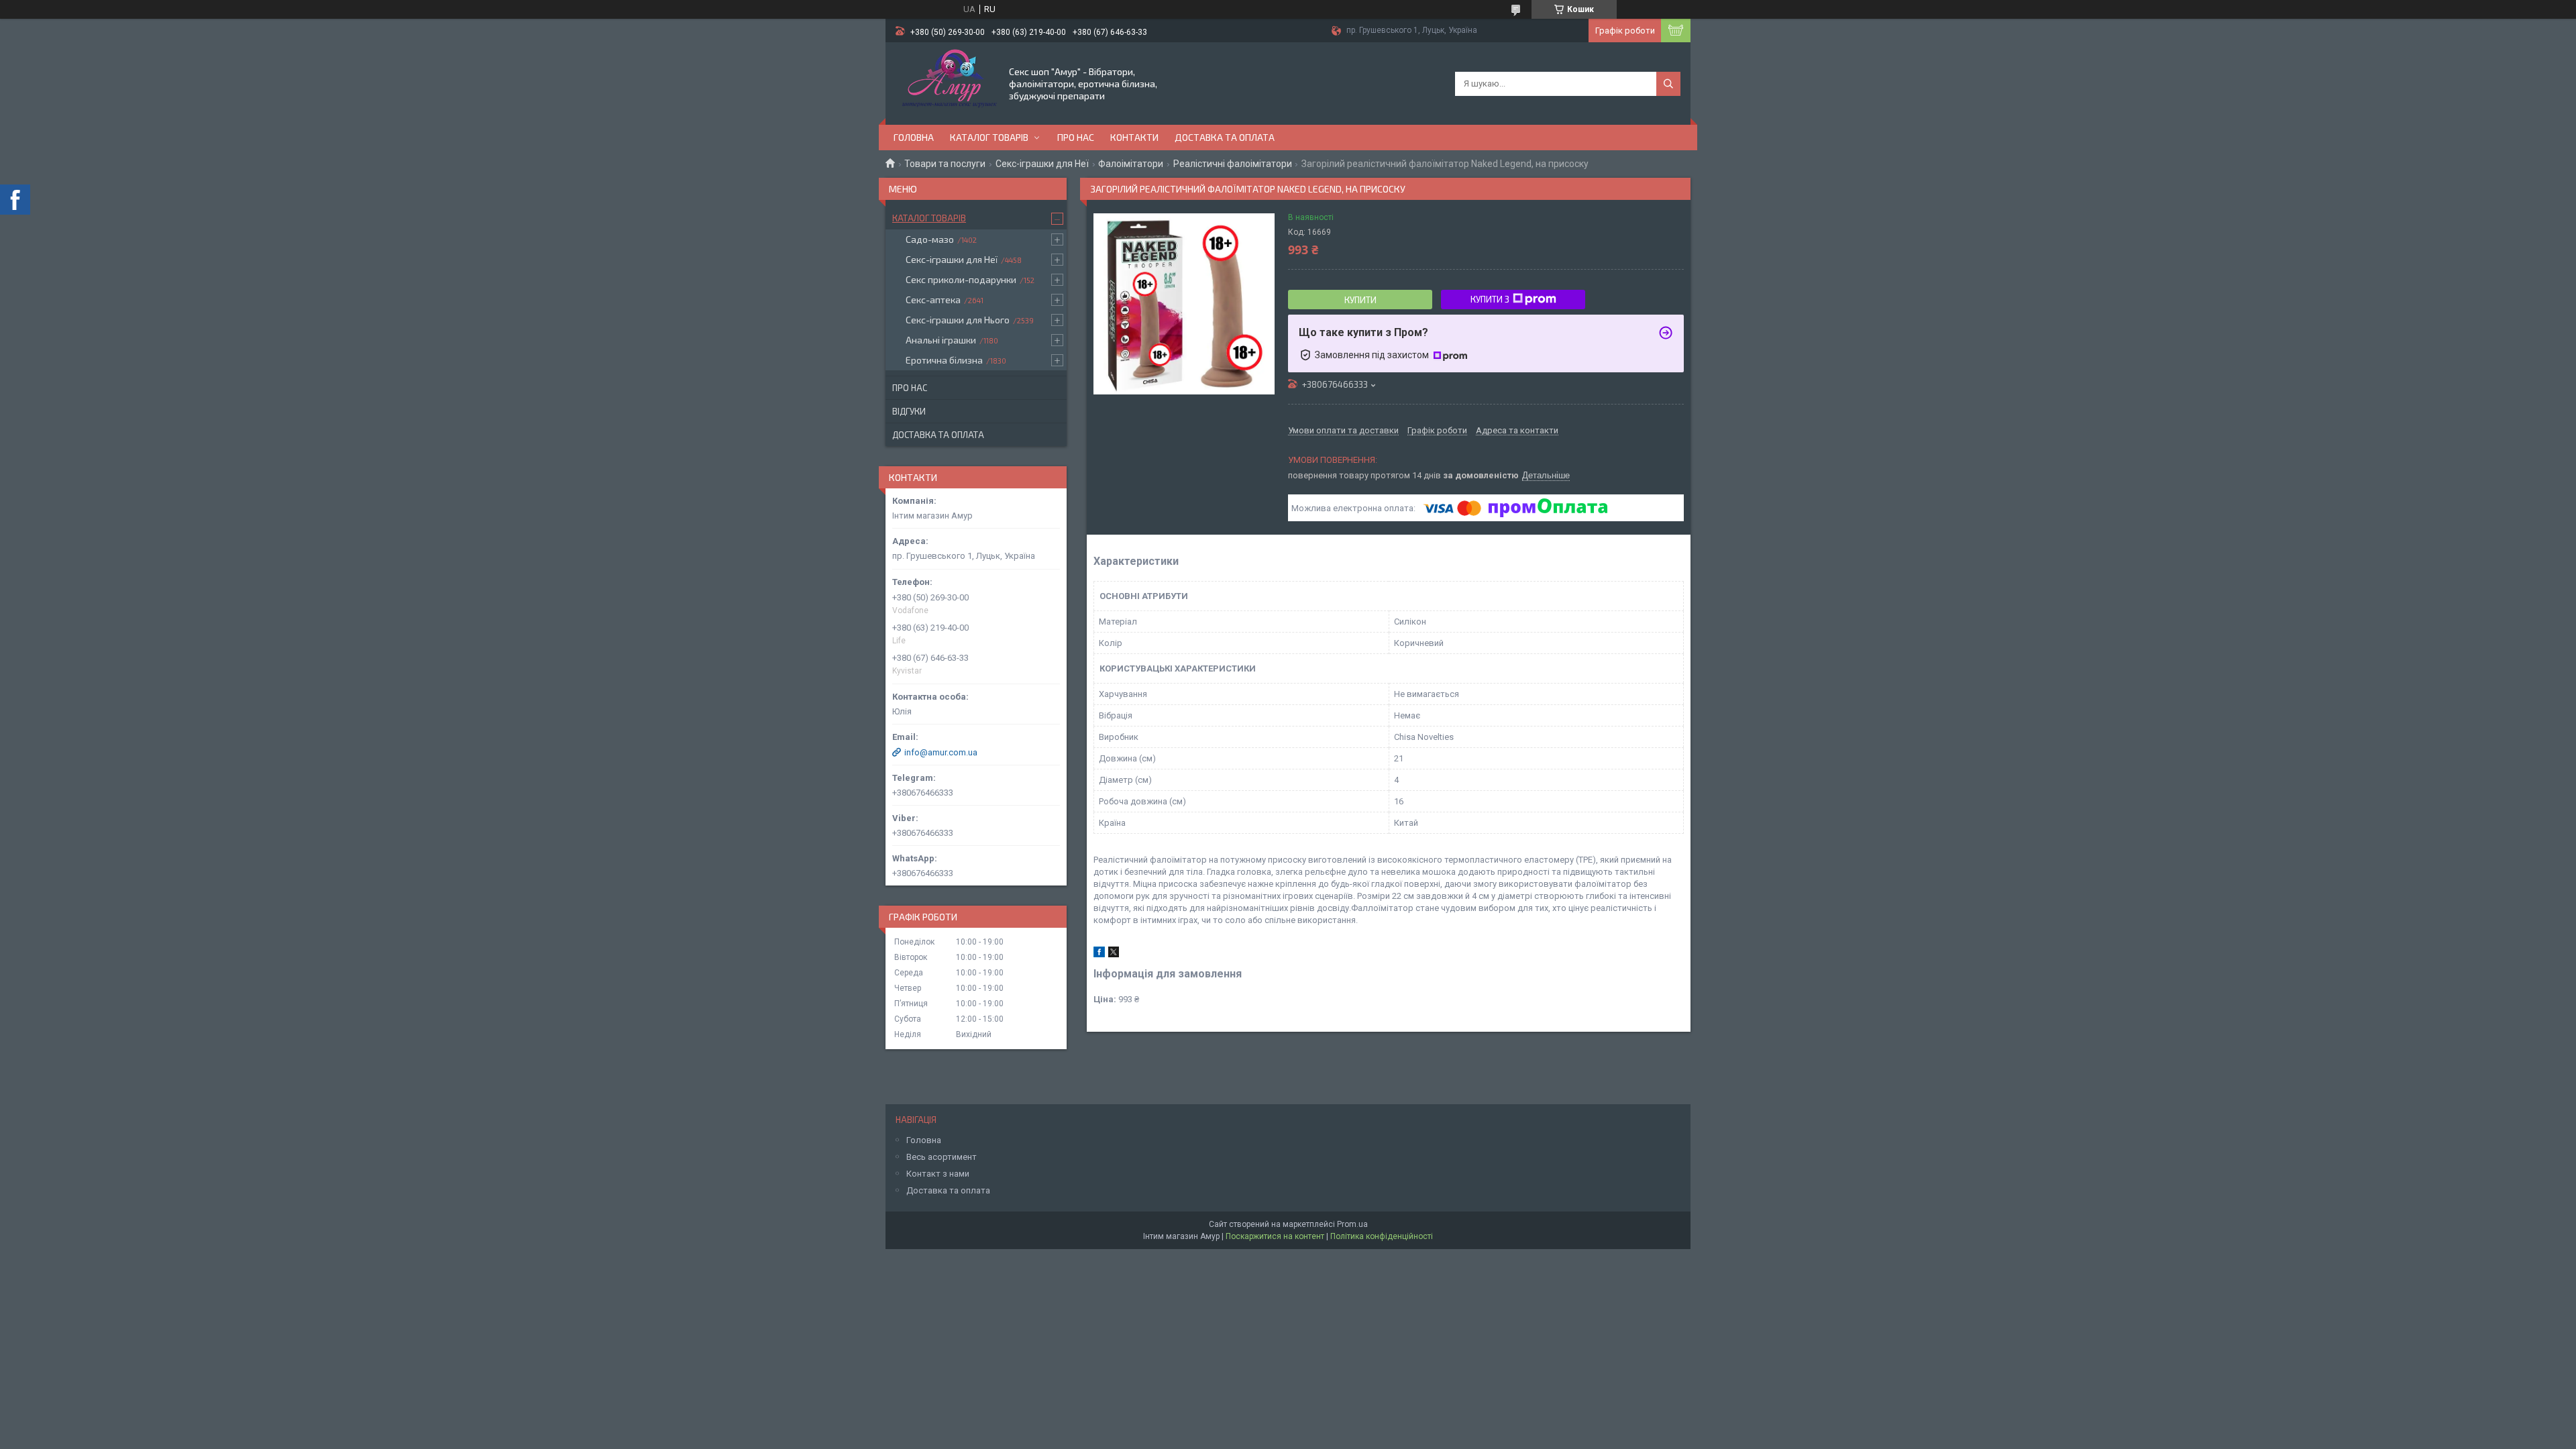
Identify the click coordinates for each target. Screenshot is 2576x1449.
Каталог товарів (989, 137)
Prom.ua (1352, 1224)
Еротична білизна (944, 360)
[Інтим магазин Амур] (946, 83)
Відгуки (909, 411)
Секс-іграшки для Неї (1042, 164)
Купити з (1490, 299)
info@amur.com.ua (941, 752)
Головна (914, 137)
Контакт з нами (938, 1174)
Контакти (1134, 137)
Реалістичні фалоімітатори (1233, 164)
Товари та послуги (945, 164)
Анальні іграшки (941, 340)
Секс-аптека (933, 300)
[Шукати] (1668, 84)
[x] (1114, 954)
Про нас (1076, 137)
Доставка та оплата (1225, 137)
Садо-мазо (930, 239)
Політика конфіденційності (1382, 1236)
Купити (1360, 300)
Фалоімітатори (1131, 164)
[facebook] (1099, 954)
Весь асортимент (942, 1157)
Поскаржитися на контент (1275, 1236)
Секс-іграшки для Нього (958, 320)
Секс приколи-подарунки (961, 279)
